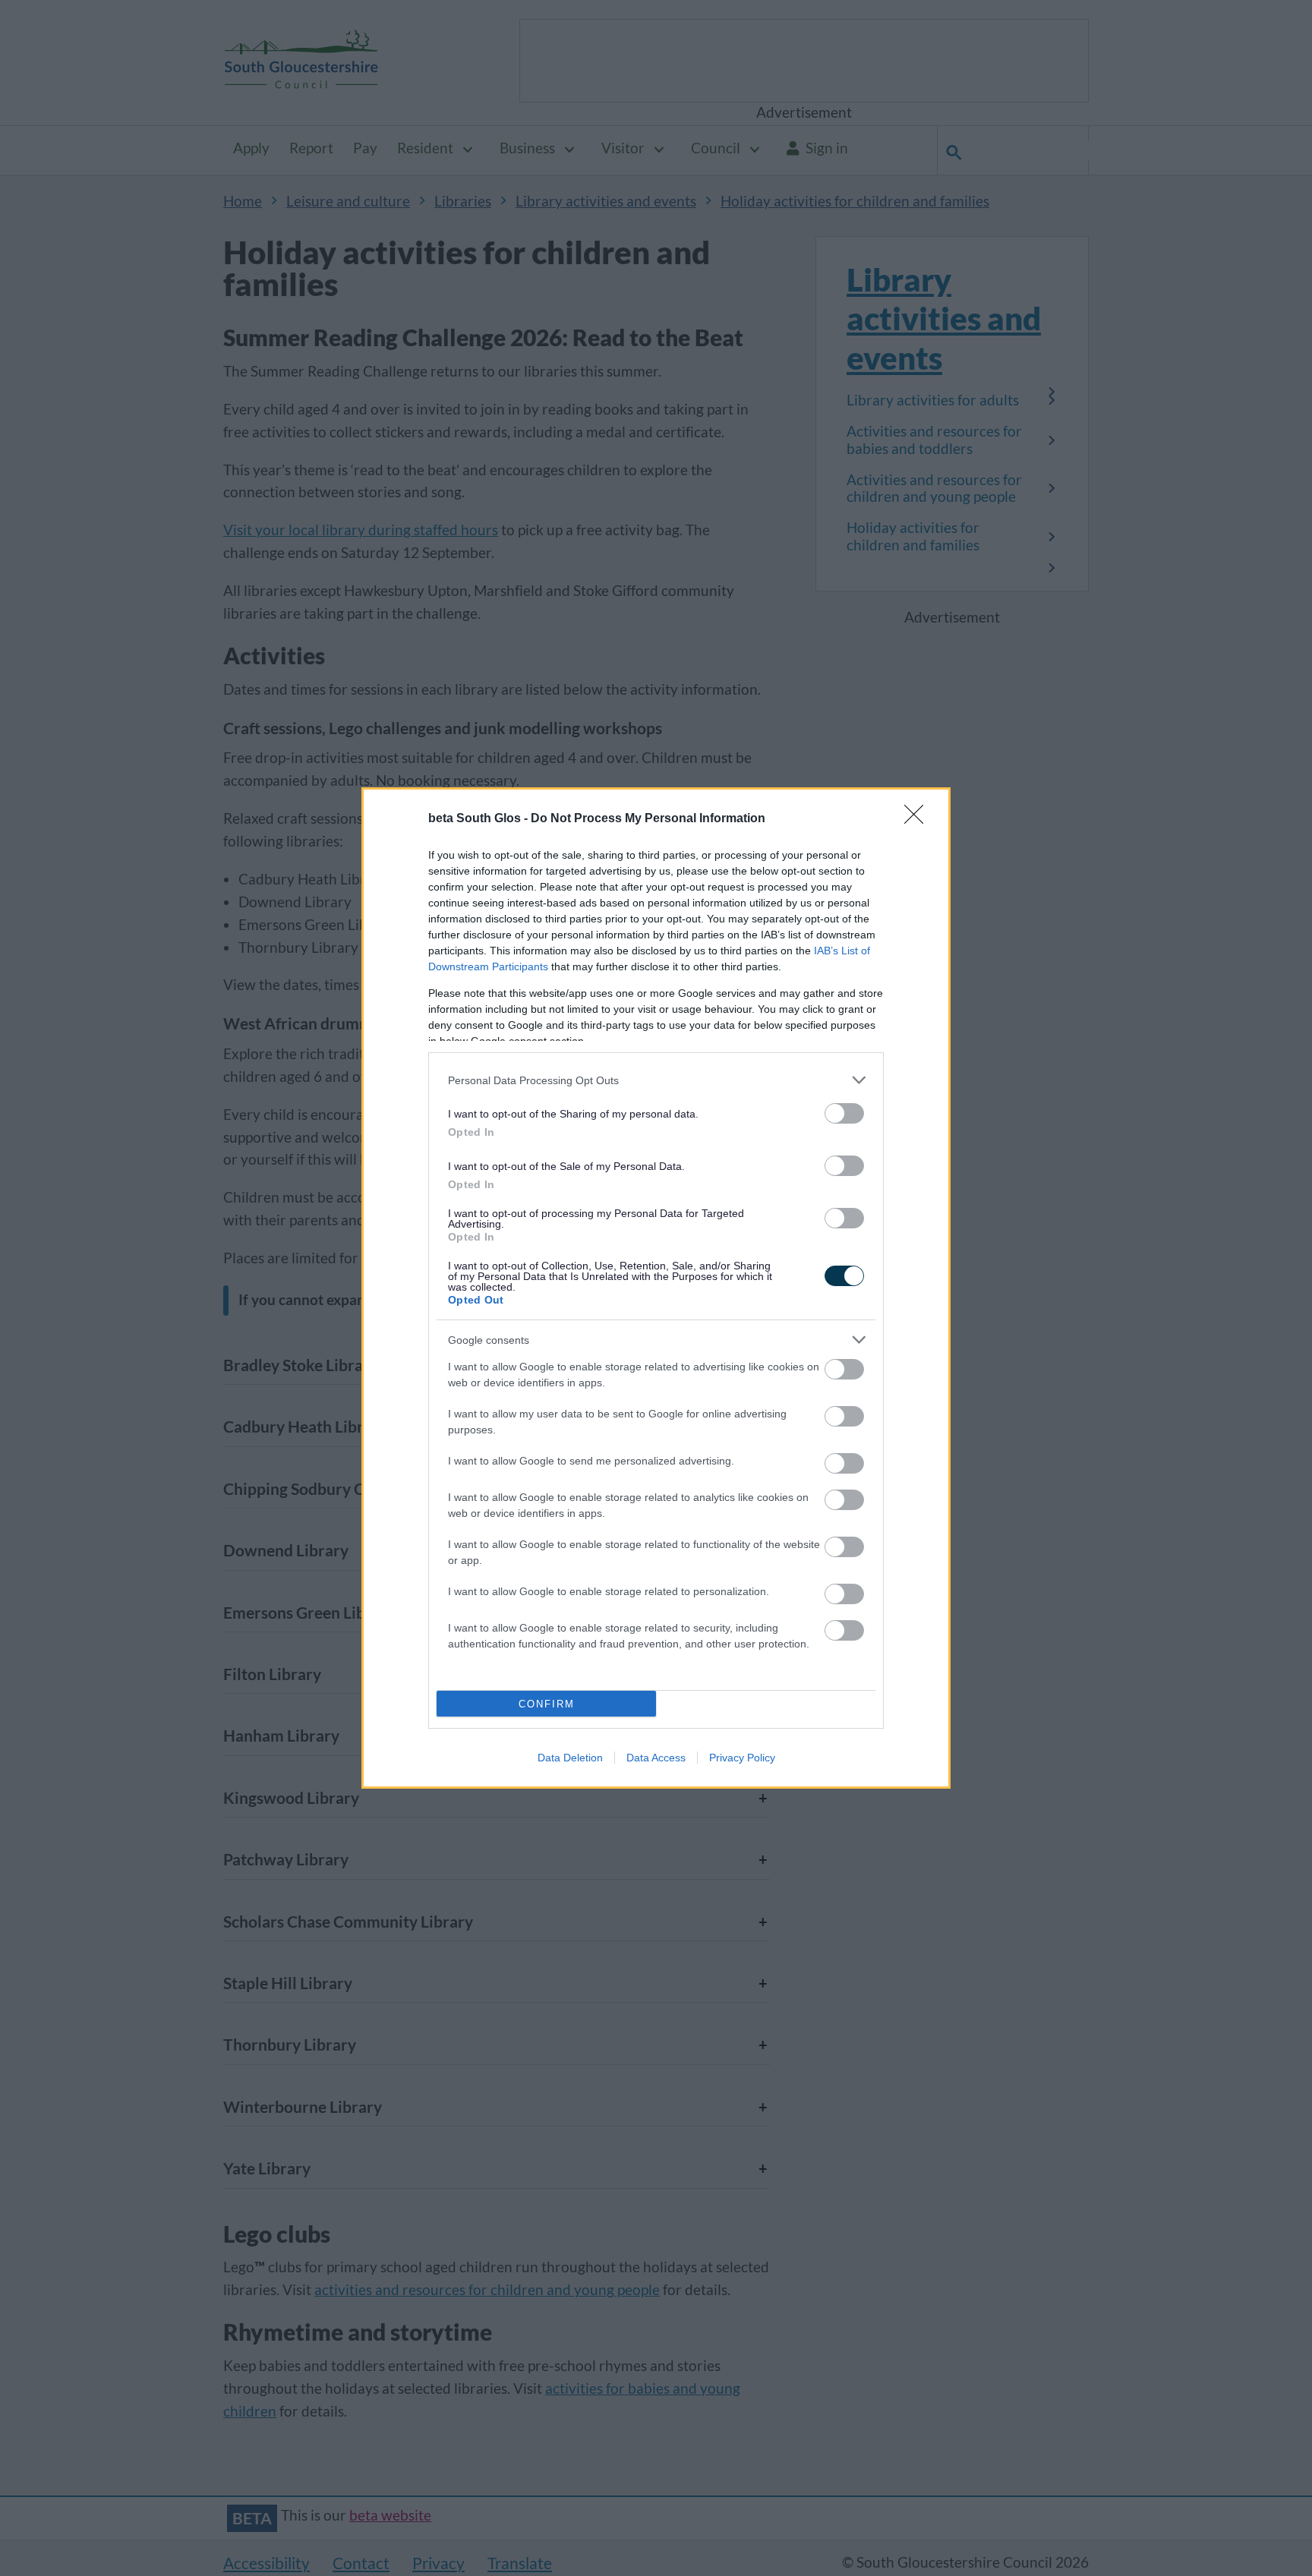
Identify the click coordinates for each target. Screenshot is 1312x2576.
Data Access (656, 1758)
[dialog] (656, 1288)
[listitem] (656, 1080)
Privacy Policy (742, 1758)
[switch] (844, 1113)
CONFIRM (547, 1704)
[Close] (919, 819)
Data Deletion (570, 1758)
